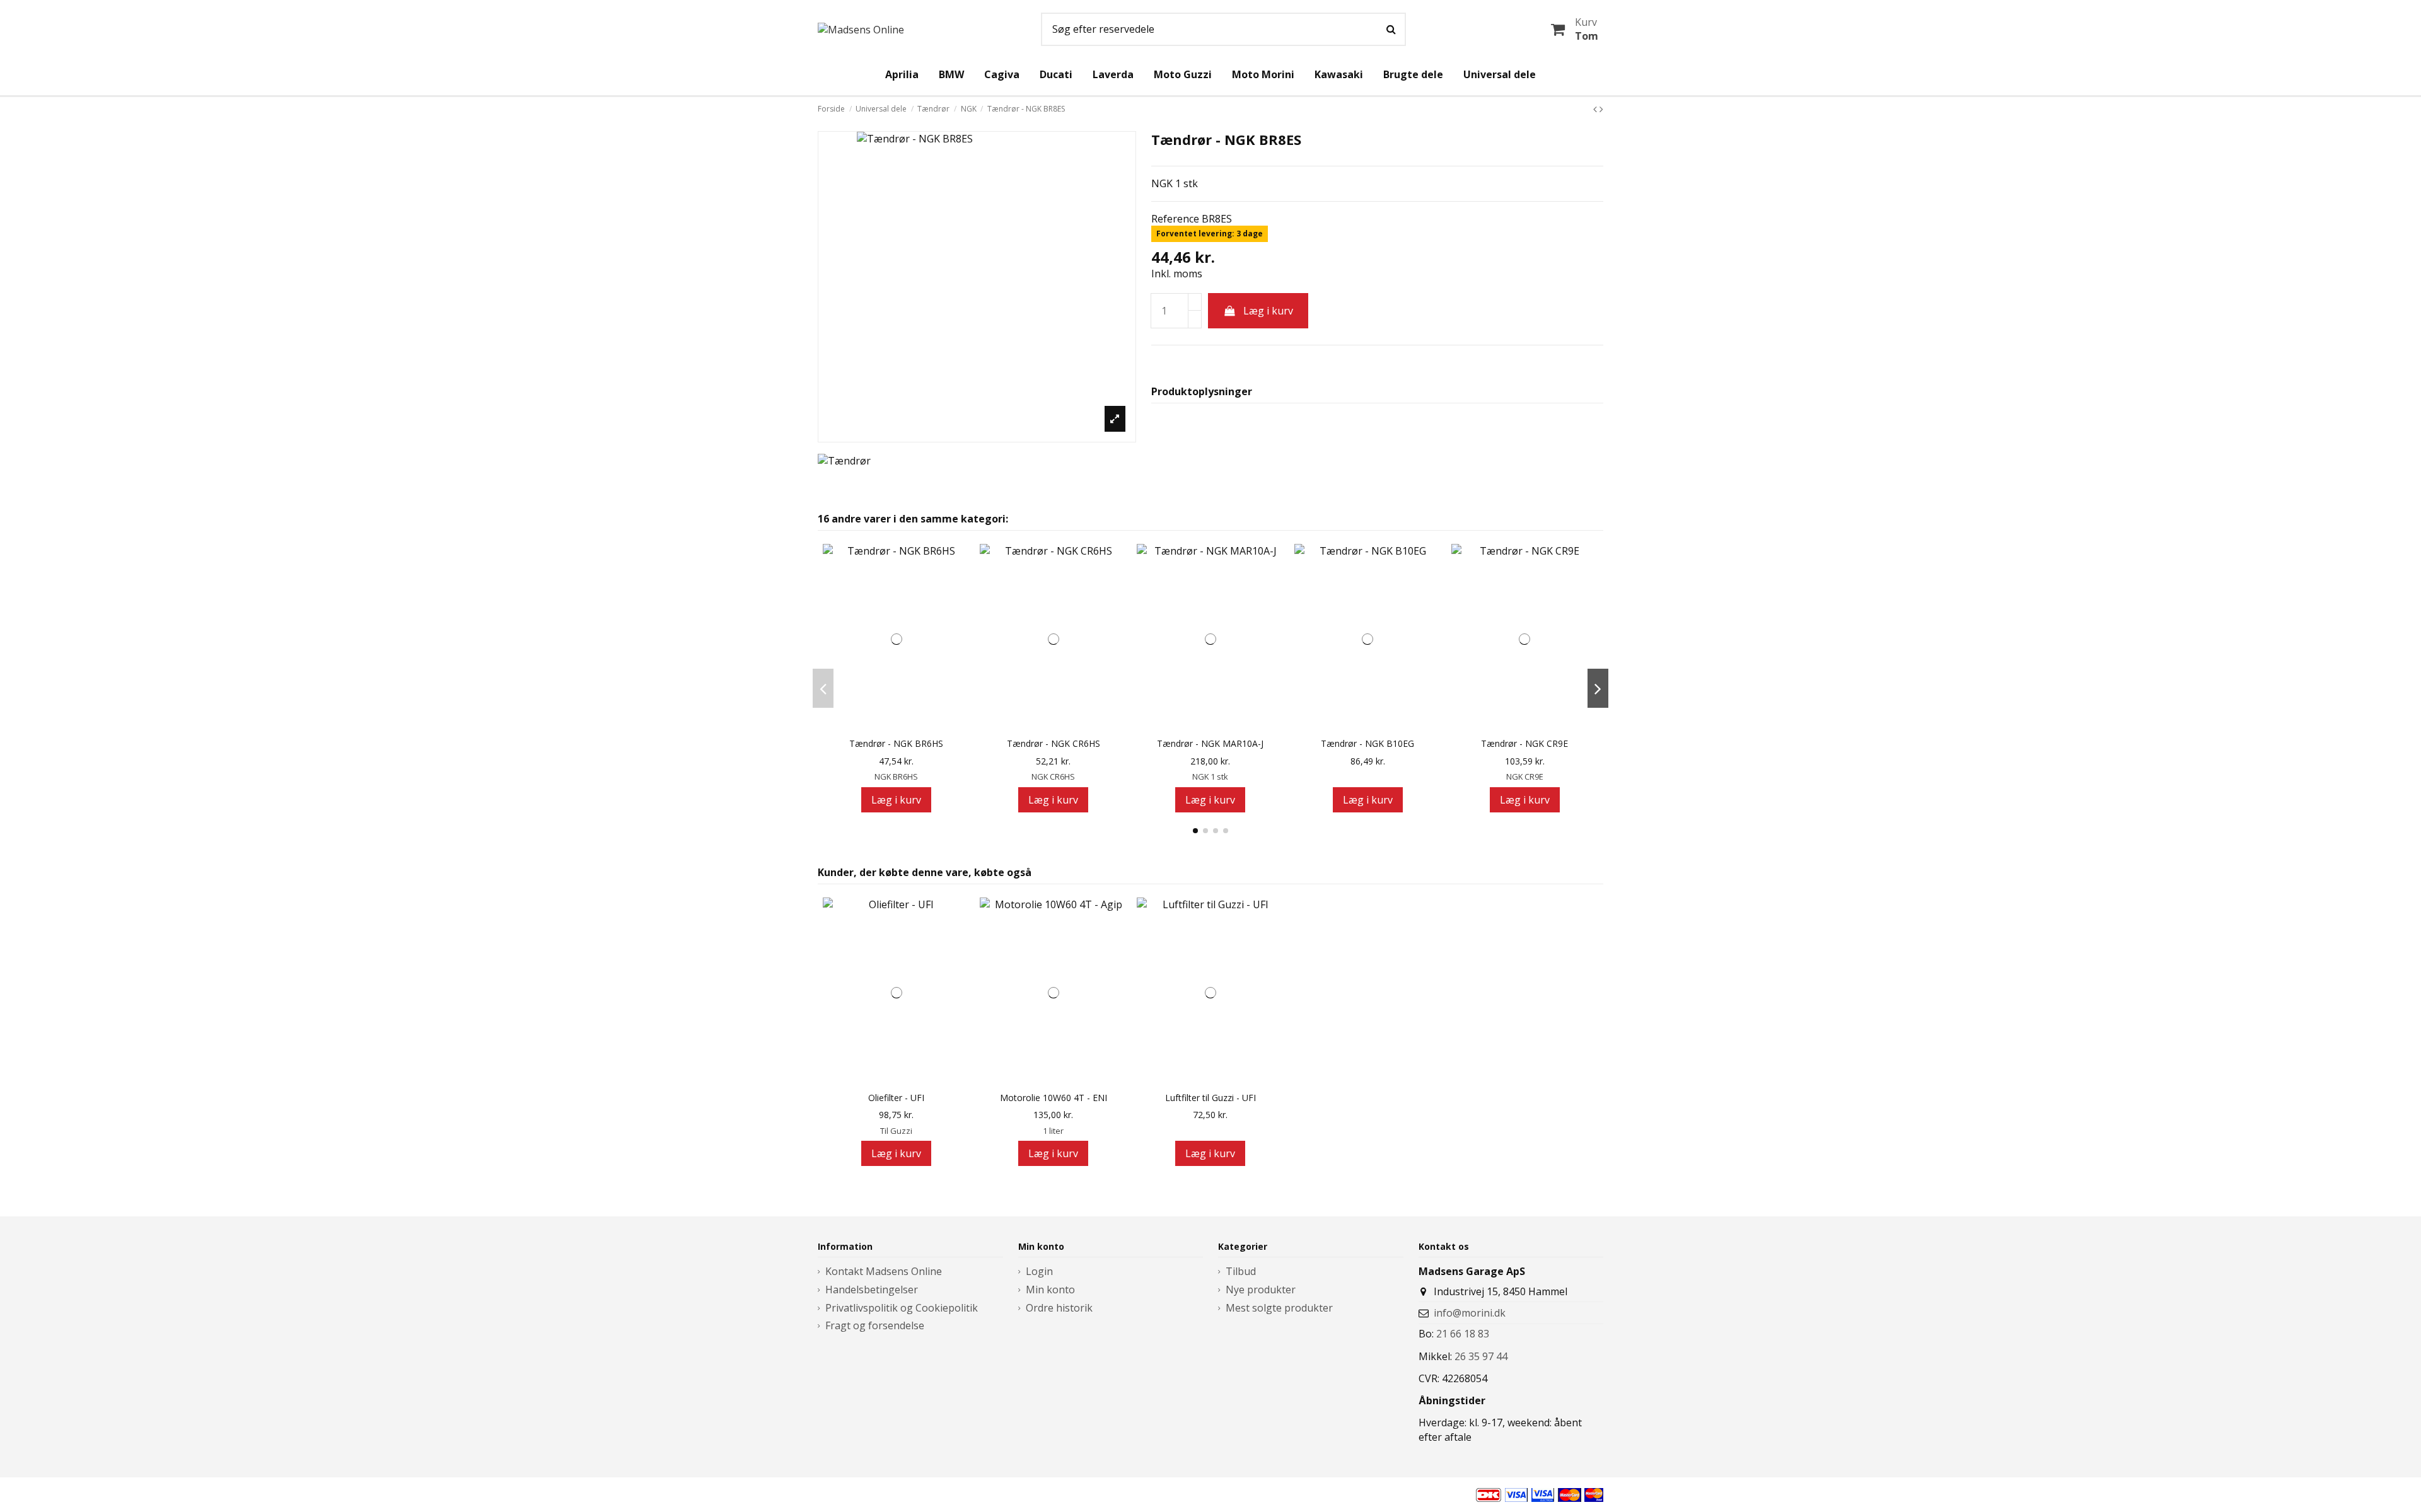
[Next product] (1601, 109)
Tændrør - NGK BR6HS (896, 744)
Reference (1175, 219)
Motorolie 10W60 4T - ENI (1054, 1098)
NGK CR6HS (1053, 776)
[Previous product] (1596, 109)
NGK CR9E (1525, 776)
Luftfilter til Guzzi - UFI (1210, 1098)
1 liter (1053, 1131)
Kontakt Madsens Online (884, 1271)
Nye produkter (1261, 1290)
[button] (1195, 831)
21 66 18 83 (1463, 1334)
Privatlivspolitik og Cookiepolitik (902, 1308)
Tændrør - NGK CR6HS (1054, 744)
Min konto (1050, 1290)
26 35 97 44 (1481, 1356)
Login (1039, 1271)
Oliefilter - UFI (896, 1098)
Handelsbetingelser (872, 1290)
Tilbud (1241, 1271)
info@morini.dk (1470, 1313)
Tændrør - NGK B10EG (1367, 744)
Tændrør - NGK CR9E (1524, 744)
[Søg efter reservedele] (1391, 30)
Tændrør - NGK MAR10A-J (1210, 744)
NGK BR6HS (896, 776)
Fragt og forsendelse (875, 1325)
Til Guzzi (896, 1131)
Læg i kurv (1268, 311)
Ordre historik (1059, 1308)
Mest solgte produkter (1279, 1308)
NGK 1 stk (1210, 776)
